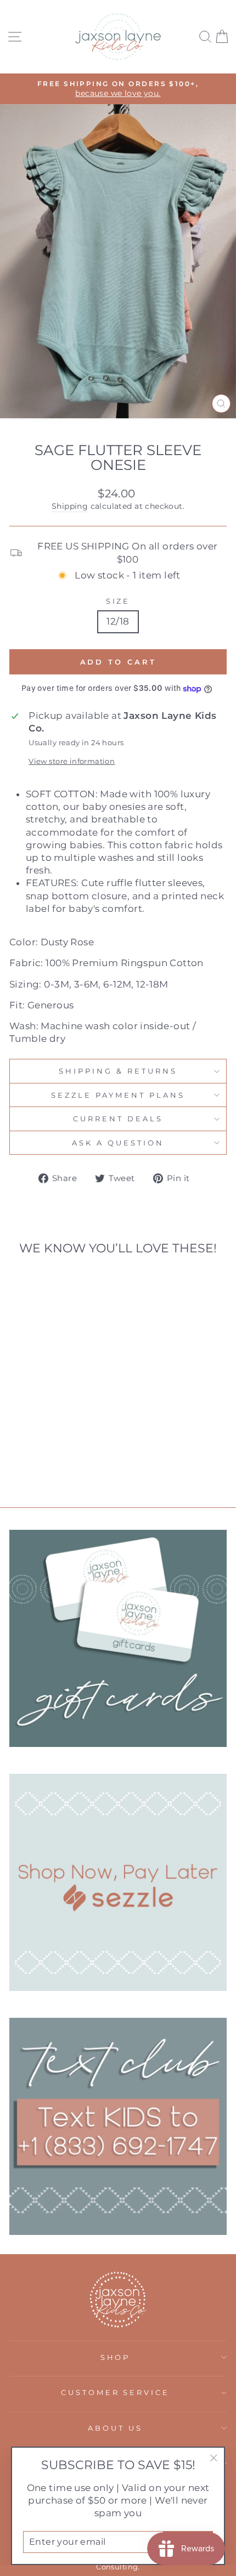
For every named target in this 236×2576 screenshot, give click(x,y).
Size (118, 601)
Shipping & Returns (118, 1071)
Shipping (70, 506)
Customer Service (116, 2392)
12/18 (118, 621)
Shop (116, 2357)
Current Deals (118, 1119)
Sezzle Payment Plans (118, 1095)
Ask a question (118, 1143)
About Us (115, 2428)
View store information (72, 761)
